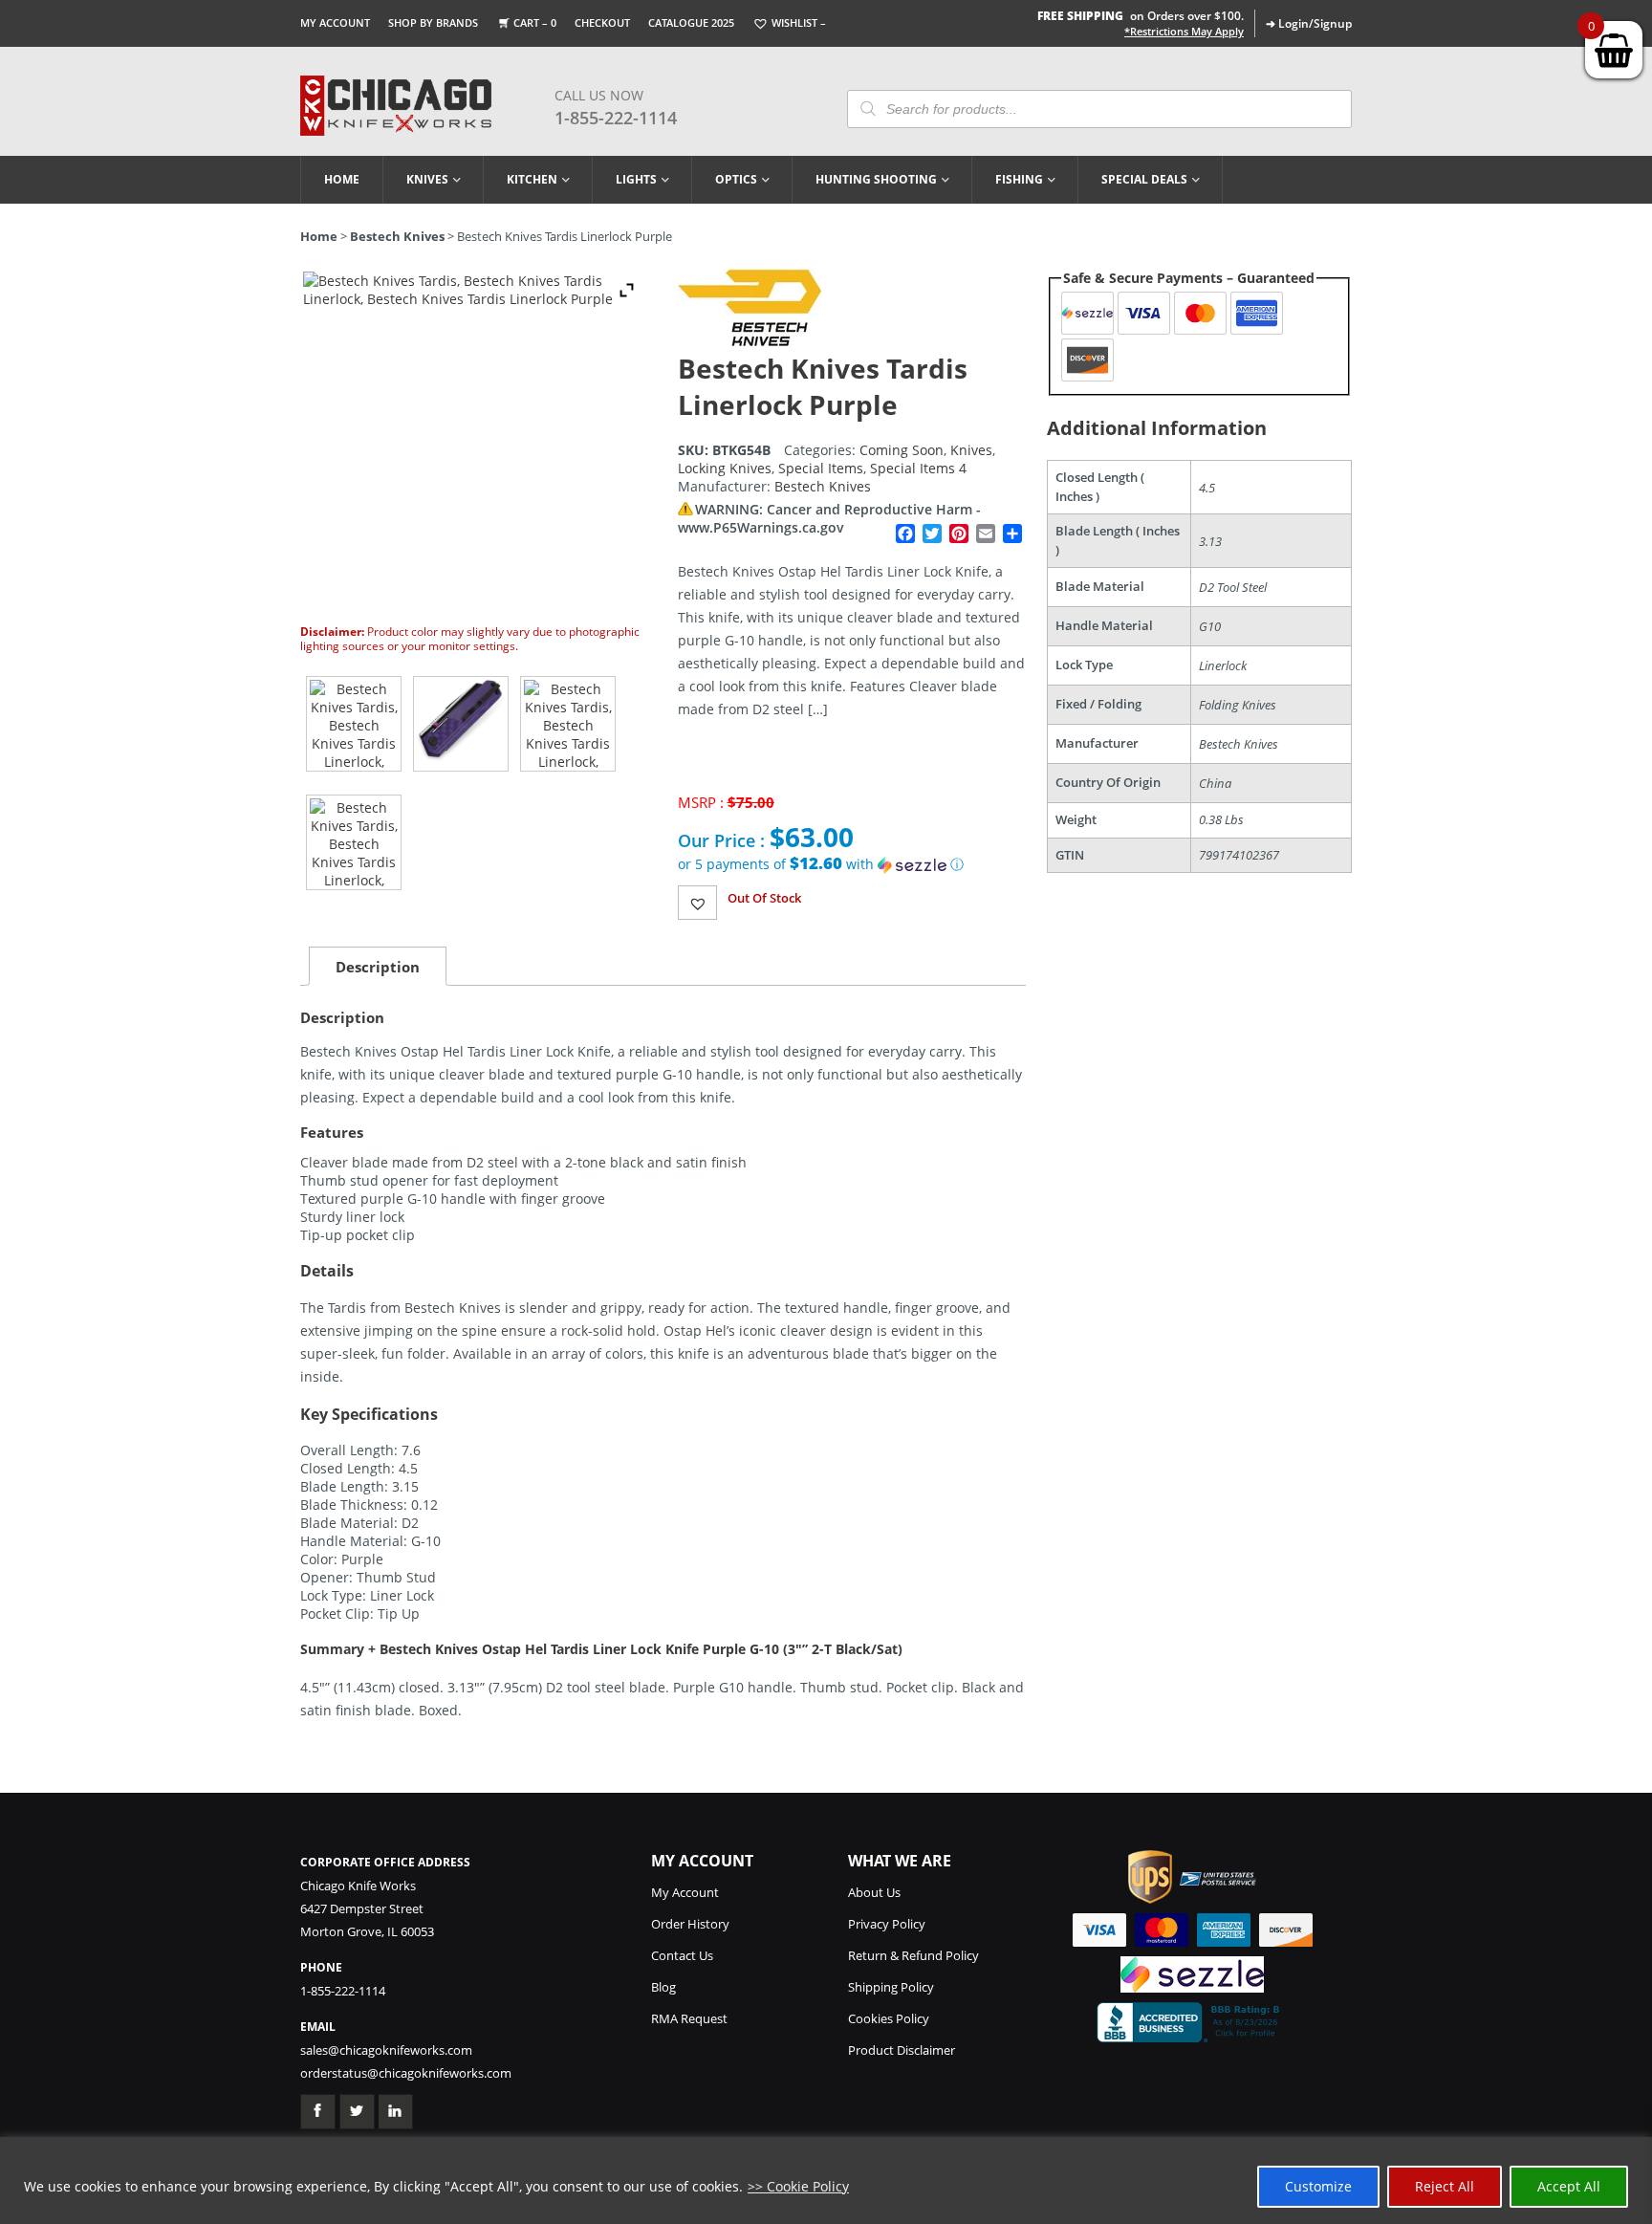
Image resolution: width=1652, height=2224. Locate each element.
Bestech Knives (397, 236)
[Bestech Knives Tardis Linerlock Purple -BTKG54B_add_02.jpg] (568, 724)
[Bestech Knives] (750, 341)
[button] (852, 864)
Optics (736, 179)
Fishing (1019, 179)
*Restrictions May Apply (1184, 32)
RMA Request (689, 2018)
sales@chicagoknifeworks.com (386, 2050)
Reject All (1445, 2186)
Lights (636, 179)
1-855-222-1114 (616, 118)
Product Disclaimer (902, 2050)
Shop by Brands (433, 22)
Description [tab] (378, 967)
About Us (874, 1892)
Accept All (1569, 2186)
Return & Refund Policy (913, 1955)
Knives (427, 179)
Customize (1318, 2186)
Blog (663, 1987)
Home (342, 179)
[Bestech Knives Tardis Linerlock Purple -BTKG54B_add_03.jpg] (354, 842)
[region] (826, 2180)
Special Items (821, 468)
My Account (335, 22)
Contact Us (682, 1955)
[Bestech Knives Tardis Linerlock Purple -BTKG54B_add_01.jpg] (461, 724)
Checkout (602, 22)
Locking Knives (725, 468)
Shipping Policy (891, 1987)
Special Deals (1144, 179)
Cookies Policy (889, 2018)
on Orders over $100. (1141, 16)
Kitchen (532, 179)
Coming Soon (902, 450)
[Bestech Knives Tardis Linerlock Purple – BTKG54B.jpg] (354, 724)
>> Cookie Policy (798, 2186)
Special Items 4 (918, 468)
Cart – (535, 22)
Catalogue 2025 (691, 22)
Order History (690, 1924)
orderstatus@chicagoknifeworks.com (406, 2073)
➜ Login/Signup (1309, 23)
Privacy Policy (887, 1924)
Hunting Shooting (876, 179)
